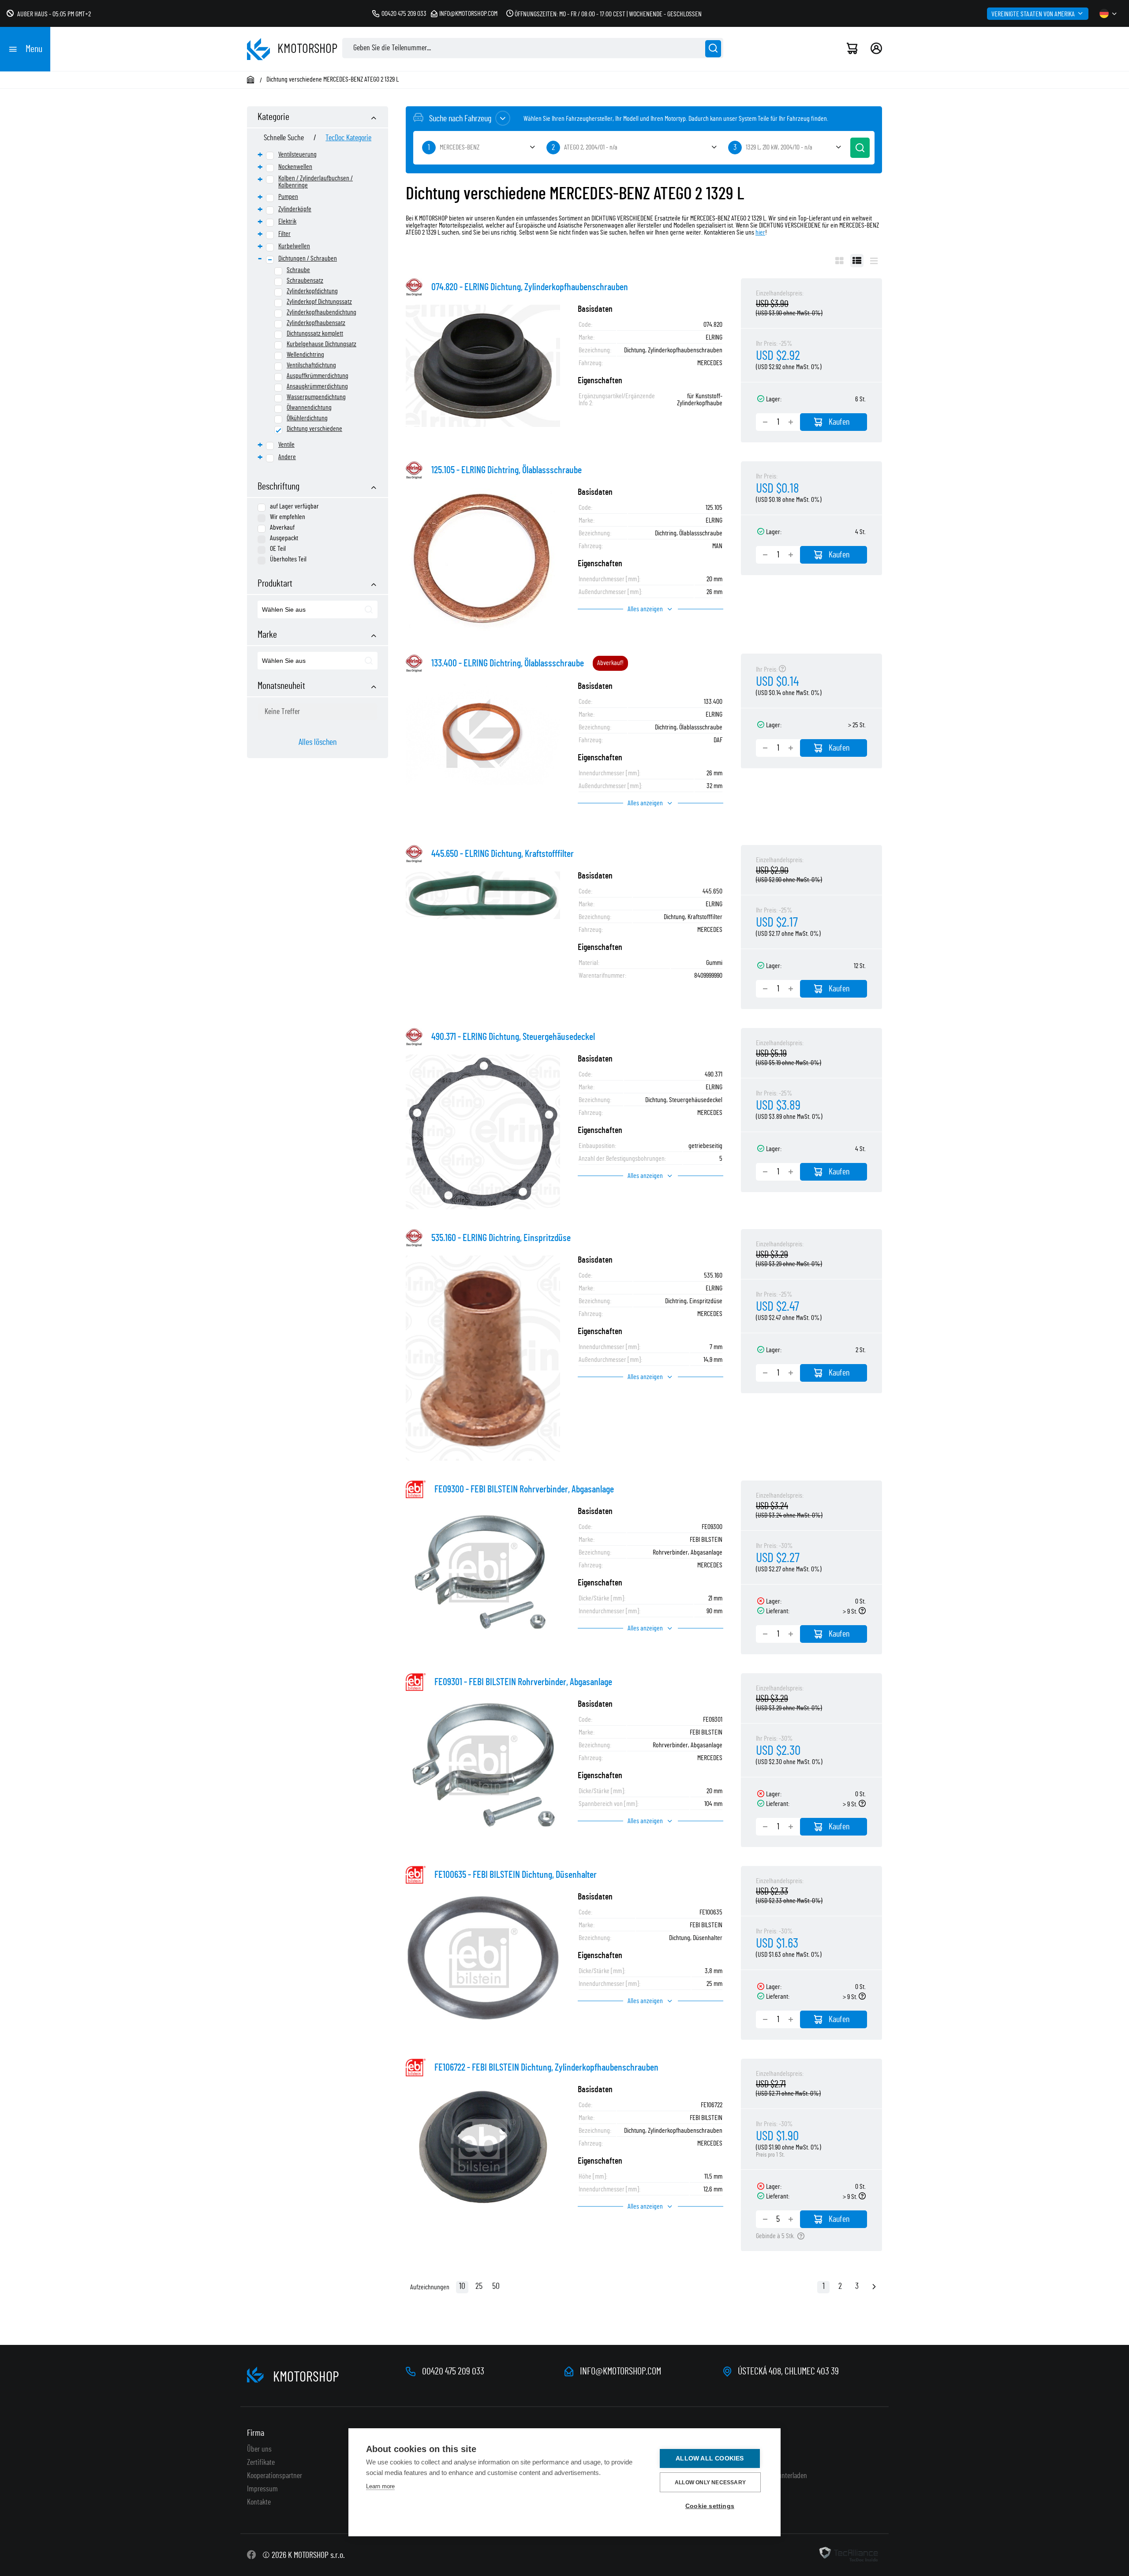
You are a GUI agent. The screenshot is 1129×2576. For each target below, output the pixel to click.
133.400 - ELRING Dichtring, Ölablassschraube (508, 663)
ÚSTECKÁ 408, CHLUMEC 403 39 (788, 2371)
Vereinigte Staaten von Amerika (1033, 14)
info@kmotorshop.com (468, 14)
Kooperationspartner (275, 2476)
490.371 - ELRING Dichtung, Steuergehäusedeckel (513, 1037)
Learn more (380, 2486)
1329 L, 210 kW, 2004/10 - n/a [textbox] (779, 147)
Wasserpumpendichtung (316, 397)
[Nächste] (874, 2288)
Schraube (298, 270)
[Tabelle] (857, 261)
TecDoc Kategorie (348, 138)
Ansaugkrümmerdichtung (317, 386)
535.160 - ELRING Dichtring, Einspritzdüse (501, 1238)
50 (496, 2286)
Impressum (262, 2489)
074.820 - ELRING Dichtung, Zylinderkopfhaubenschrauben (530, 287)
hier (760, 232)
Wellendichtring (305, 355)
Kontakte (259, 2502)
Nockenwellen (295, 167)
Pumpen (288, 197)
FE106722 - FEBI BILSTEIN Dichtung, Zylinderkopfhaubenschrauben (546, 2068)
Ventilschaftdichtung (311, 365)
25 (479, 2286)
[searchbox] (303, 610)
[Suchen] (713, 49)
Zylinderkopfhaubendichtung (322, 312)
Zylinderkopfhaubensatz (316, 323)
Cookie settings (710, 2506)
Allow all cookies (710, 2458)
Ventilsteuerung (297, 154)
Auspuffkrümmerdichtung (318, 376)
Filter (284, 234)
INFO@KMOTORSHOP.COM (621, 2371)
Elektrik (287, 221)
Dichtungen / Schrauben (308, 258)
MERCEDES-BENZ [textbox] (460, 147)
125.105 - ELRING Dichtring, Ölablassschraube (507, 470)
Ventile (286, 445)
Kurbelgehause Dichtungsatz (322, 344)
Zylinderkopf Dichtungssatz (319, 302)
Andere (287, 457)
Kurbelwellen (294, 246)
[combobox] (318, 609)
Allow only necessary (710, 2483)
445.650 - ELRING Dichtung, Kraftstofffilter (503, 854)
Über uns (259, 2449)
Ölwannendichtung (309, 408)
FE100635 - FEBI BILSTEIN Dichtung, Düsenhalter (516, 1875)
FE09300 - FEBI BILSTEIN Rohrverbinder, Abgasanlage (524, 1489)
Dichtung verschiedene (314, 429)
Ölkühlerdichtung (307, 418)
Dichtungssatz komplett (315, 333)
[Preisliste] (874, 261)
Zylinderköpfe (295, 209)
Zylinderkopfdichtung (312, 291)
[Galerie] (839, 261)
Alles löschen (318, 742)
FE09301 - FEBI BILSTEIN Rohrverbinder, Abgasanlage (523, 1682)
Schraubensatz (305, 280)
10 (462, 2286)
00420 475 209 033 (404, 14)
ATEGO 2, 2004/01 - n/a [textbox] (591, 147)
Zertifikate (261, 2463)
